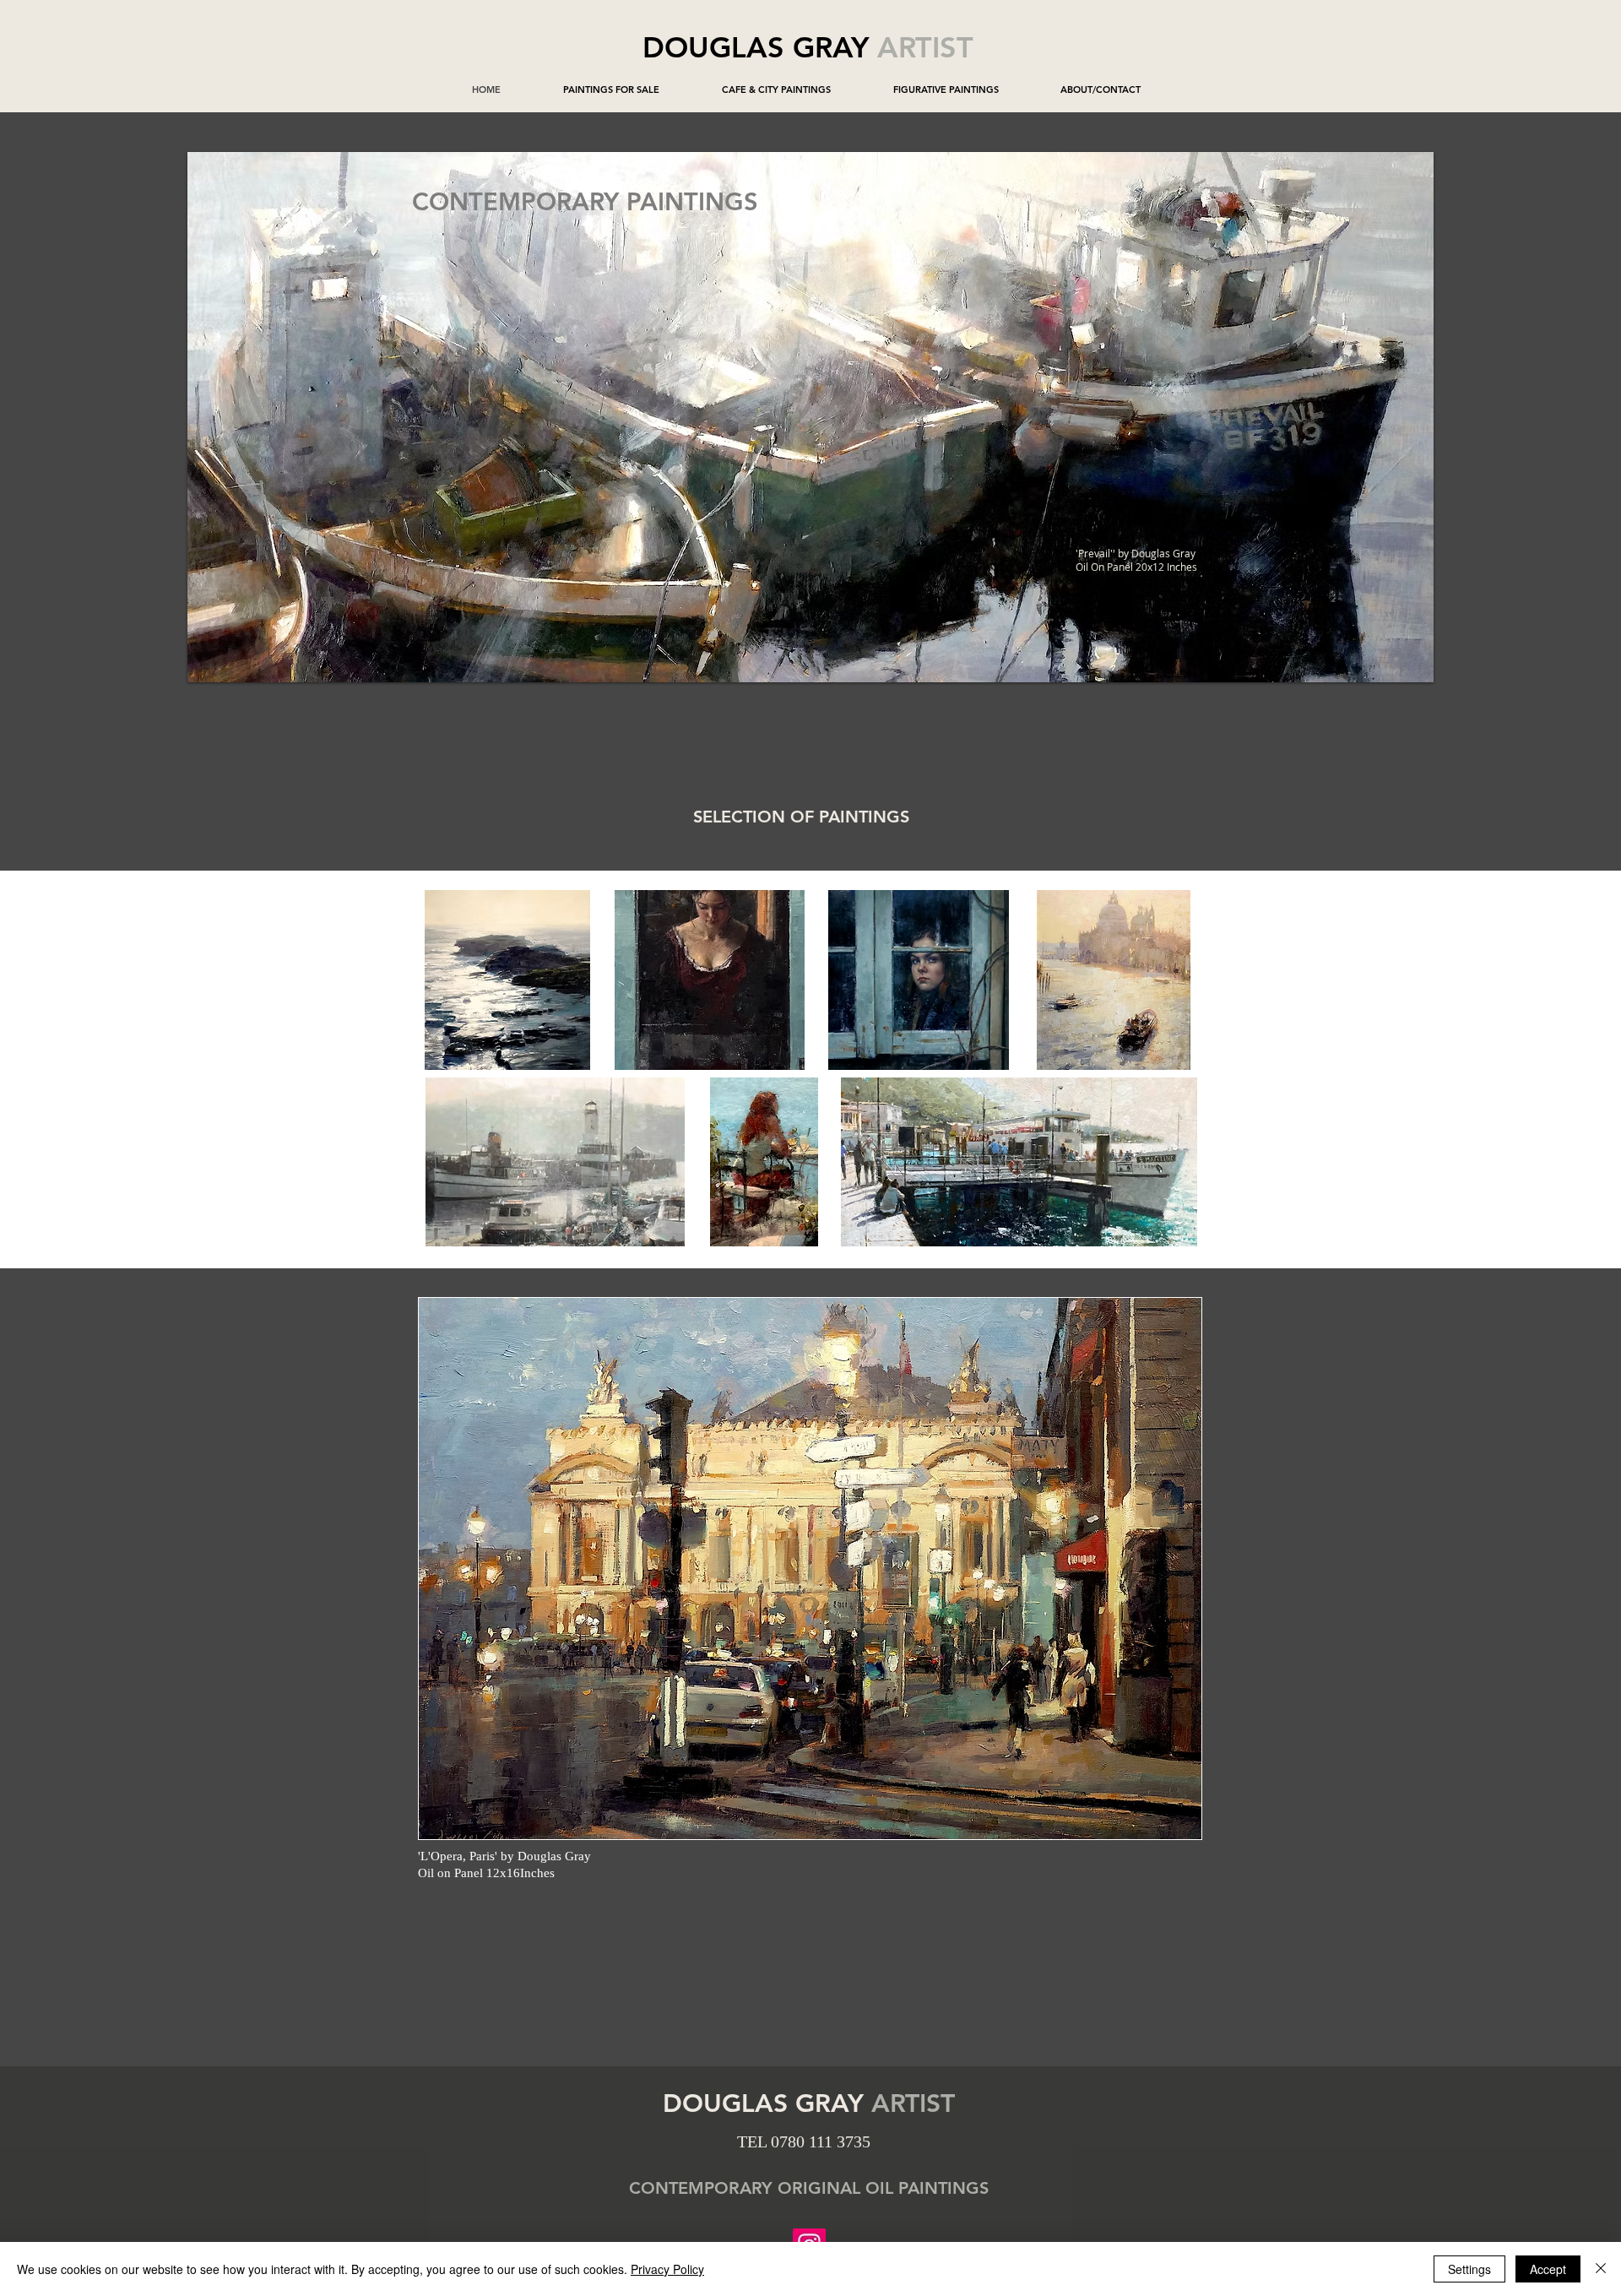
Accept (1548, 2269)
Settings (1469, 2269)
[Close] (1601, 2269)
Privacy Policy (667, 2269)
